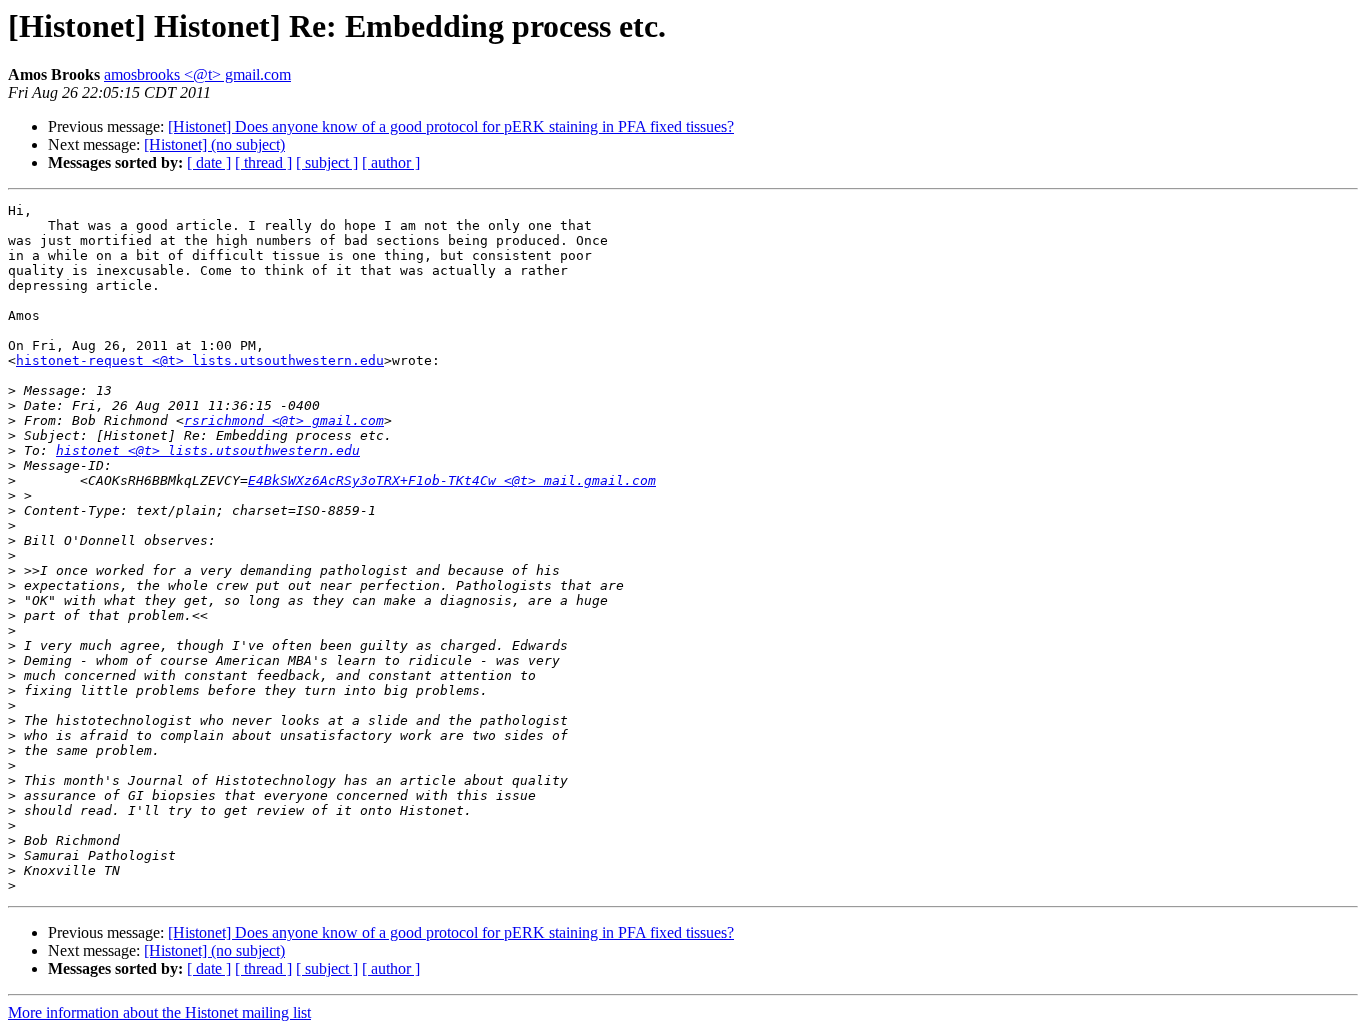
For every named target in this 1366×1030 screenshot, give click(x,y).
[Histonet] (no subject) (214, 144)
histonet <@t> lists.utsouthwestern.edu (208, 450)
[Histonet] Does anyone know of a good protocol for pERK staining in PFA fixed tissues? (451, 126)
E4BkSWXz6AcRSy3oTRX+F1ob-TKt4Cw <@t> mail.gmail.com (452, 480)
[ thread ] (263, 162)
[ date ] (209, 162)
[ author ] (391, 162)
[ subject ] (327, 162)
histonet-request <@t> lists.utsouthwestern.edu (200, 360)
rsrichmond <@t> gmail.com (284, 420)
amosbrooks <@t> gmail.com (197, 74)
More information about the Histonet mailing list (159, 1012)
